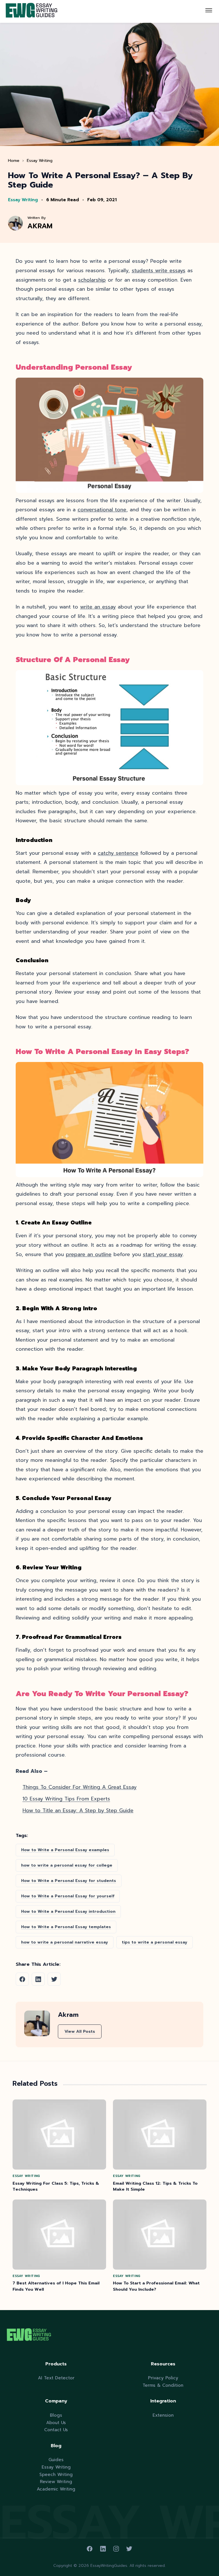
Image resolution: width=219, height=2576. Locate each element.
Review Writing (56, 2482)
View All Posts (80, 2031)
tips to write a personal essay (155, 1942)
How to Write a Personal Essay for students (69, 1881)
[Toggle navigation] (209, 11)
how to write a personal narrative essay (65, 1942)
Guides (56, 2460)
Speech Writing (56, 2474)
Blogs (56, 2415)
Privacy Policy (163, 2378)
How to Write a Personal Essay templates (66, 1927)
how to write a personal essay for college (67, 1865)
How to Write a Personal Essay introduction (68, 1911)
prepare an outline (89, 1254)
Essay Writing (40, 160)
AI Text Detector (56, 2378)
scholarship (92, 280)
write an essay (98, 607)
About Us (56, 2423)
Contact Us (56, 2430)
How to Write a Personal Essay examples (65, 1850)
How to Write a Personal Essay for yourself (68, 1896)
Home (14, 160)
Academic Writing (56, 2489)
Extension (163, 2415)
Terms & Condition (163, 2385)
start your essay (163, 1254)
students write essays (159, 270)
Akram (40, 226)
